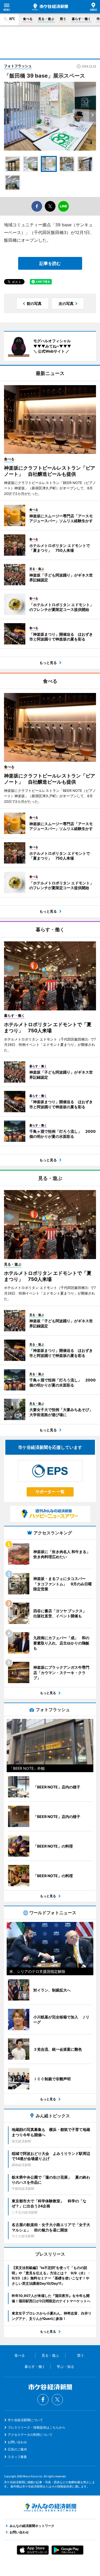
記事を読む (50, 263)
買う (63, 19)
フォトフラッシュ (18, 66)
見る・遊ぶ (46, 19)
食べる (28, 19)
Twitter (57, 2400)
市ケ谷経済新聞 (50, 7)
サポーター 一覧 (50, 1492)
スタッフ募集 (17, 2457)
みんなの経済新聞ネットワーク (50, 2508)
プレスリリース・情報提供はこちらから (37, 2427)
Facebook (43, 2400)
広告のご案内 (17, 2449)
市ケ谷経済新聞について (25, 2420)
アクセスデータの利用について (30, 2435)
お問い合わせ (17, 2442)
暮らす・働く (81, 19)
